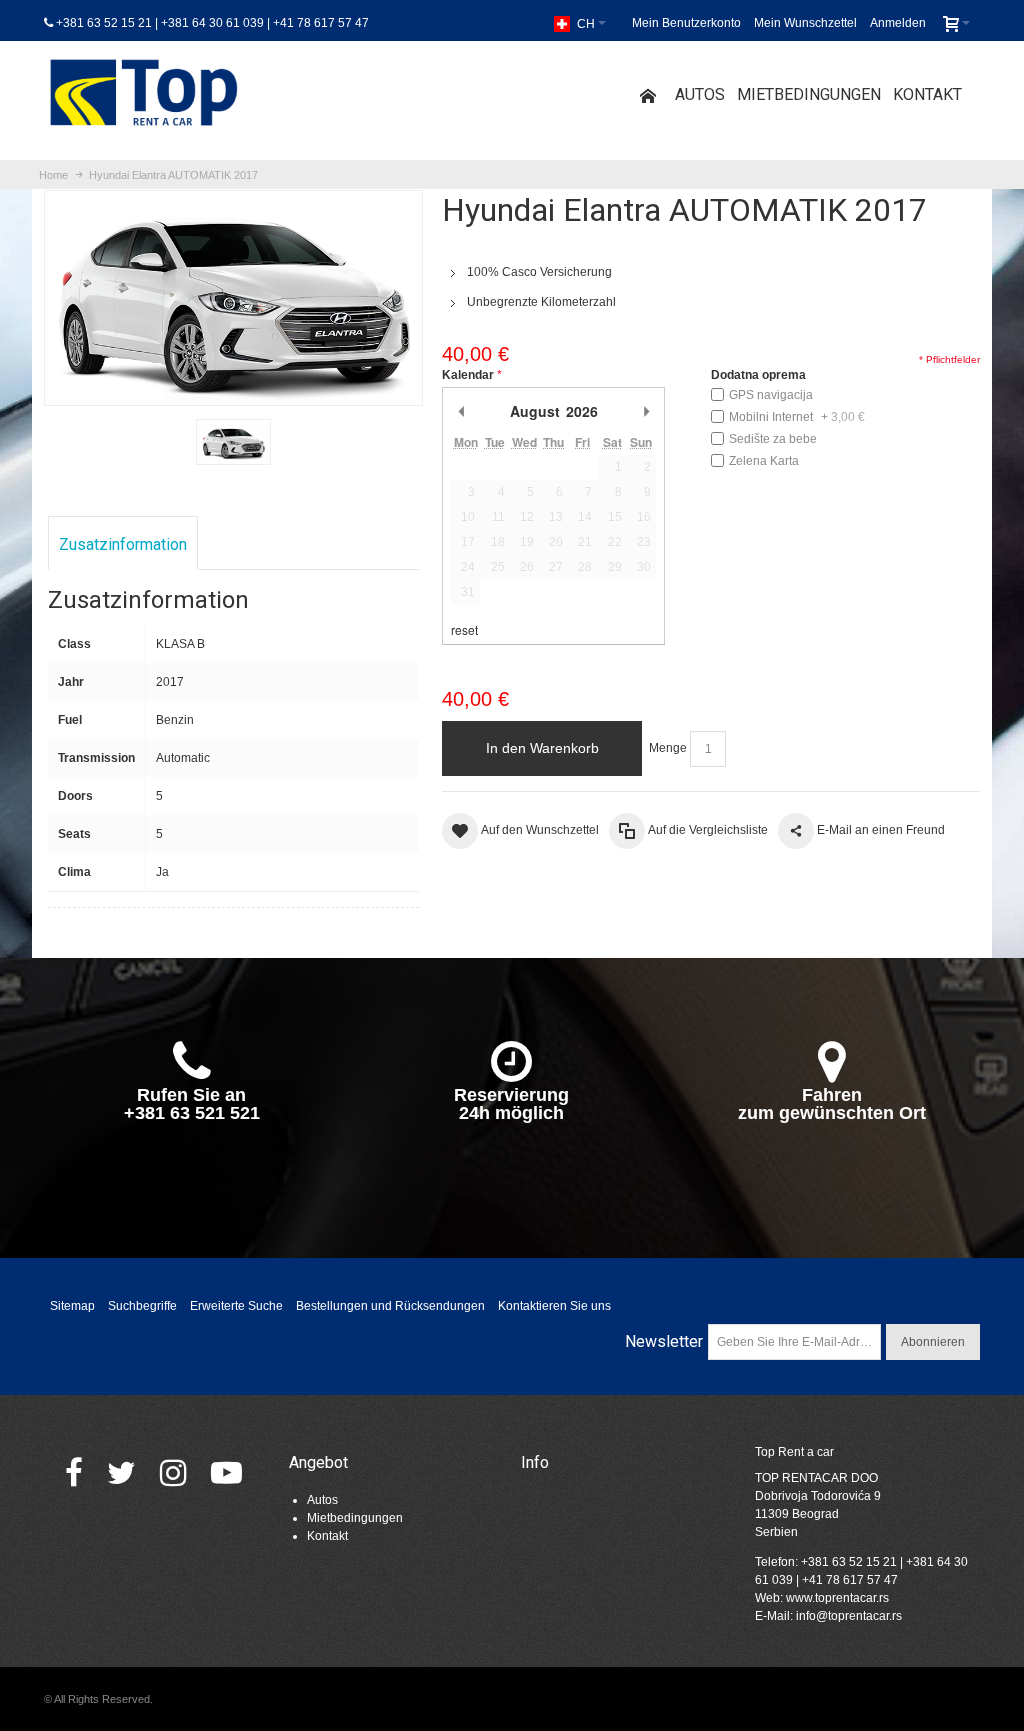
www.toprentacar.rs (837, 1598)
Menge (668, 748)
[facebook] (74, 1472)
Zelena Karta (764, 461)
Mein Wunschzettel (805, 23)
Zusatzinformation (123, 544)
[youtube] (226, 1472)
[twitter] (121, 1472)
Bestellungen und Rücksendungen (390, 1306)
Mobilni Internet (797, 417)
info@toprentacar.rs (849, 1616)
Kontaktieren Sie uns (554, 1306)
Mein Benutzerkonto (686, 23)
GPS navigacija (771, 395)
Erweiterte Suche (236, 1306)
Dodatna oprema (758, 375)
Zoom (233, 297)
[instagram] (173, 1472)
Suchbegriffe (142, 1306)
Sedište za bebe (773, 439)
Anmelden (898, 23)
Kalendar (468, 375)
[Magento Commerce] (144, 95)
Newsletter (664, 1341)
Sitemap (72, 1306)
